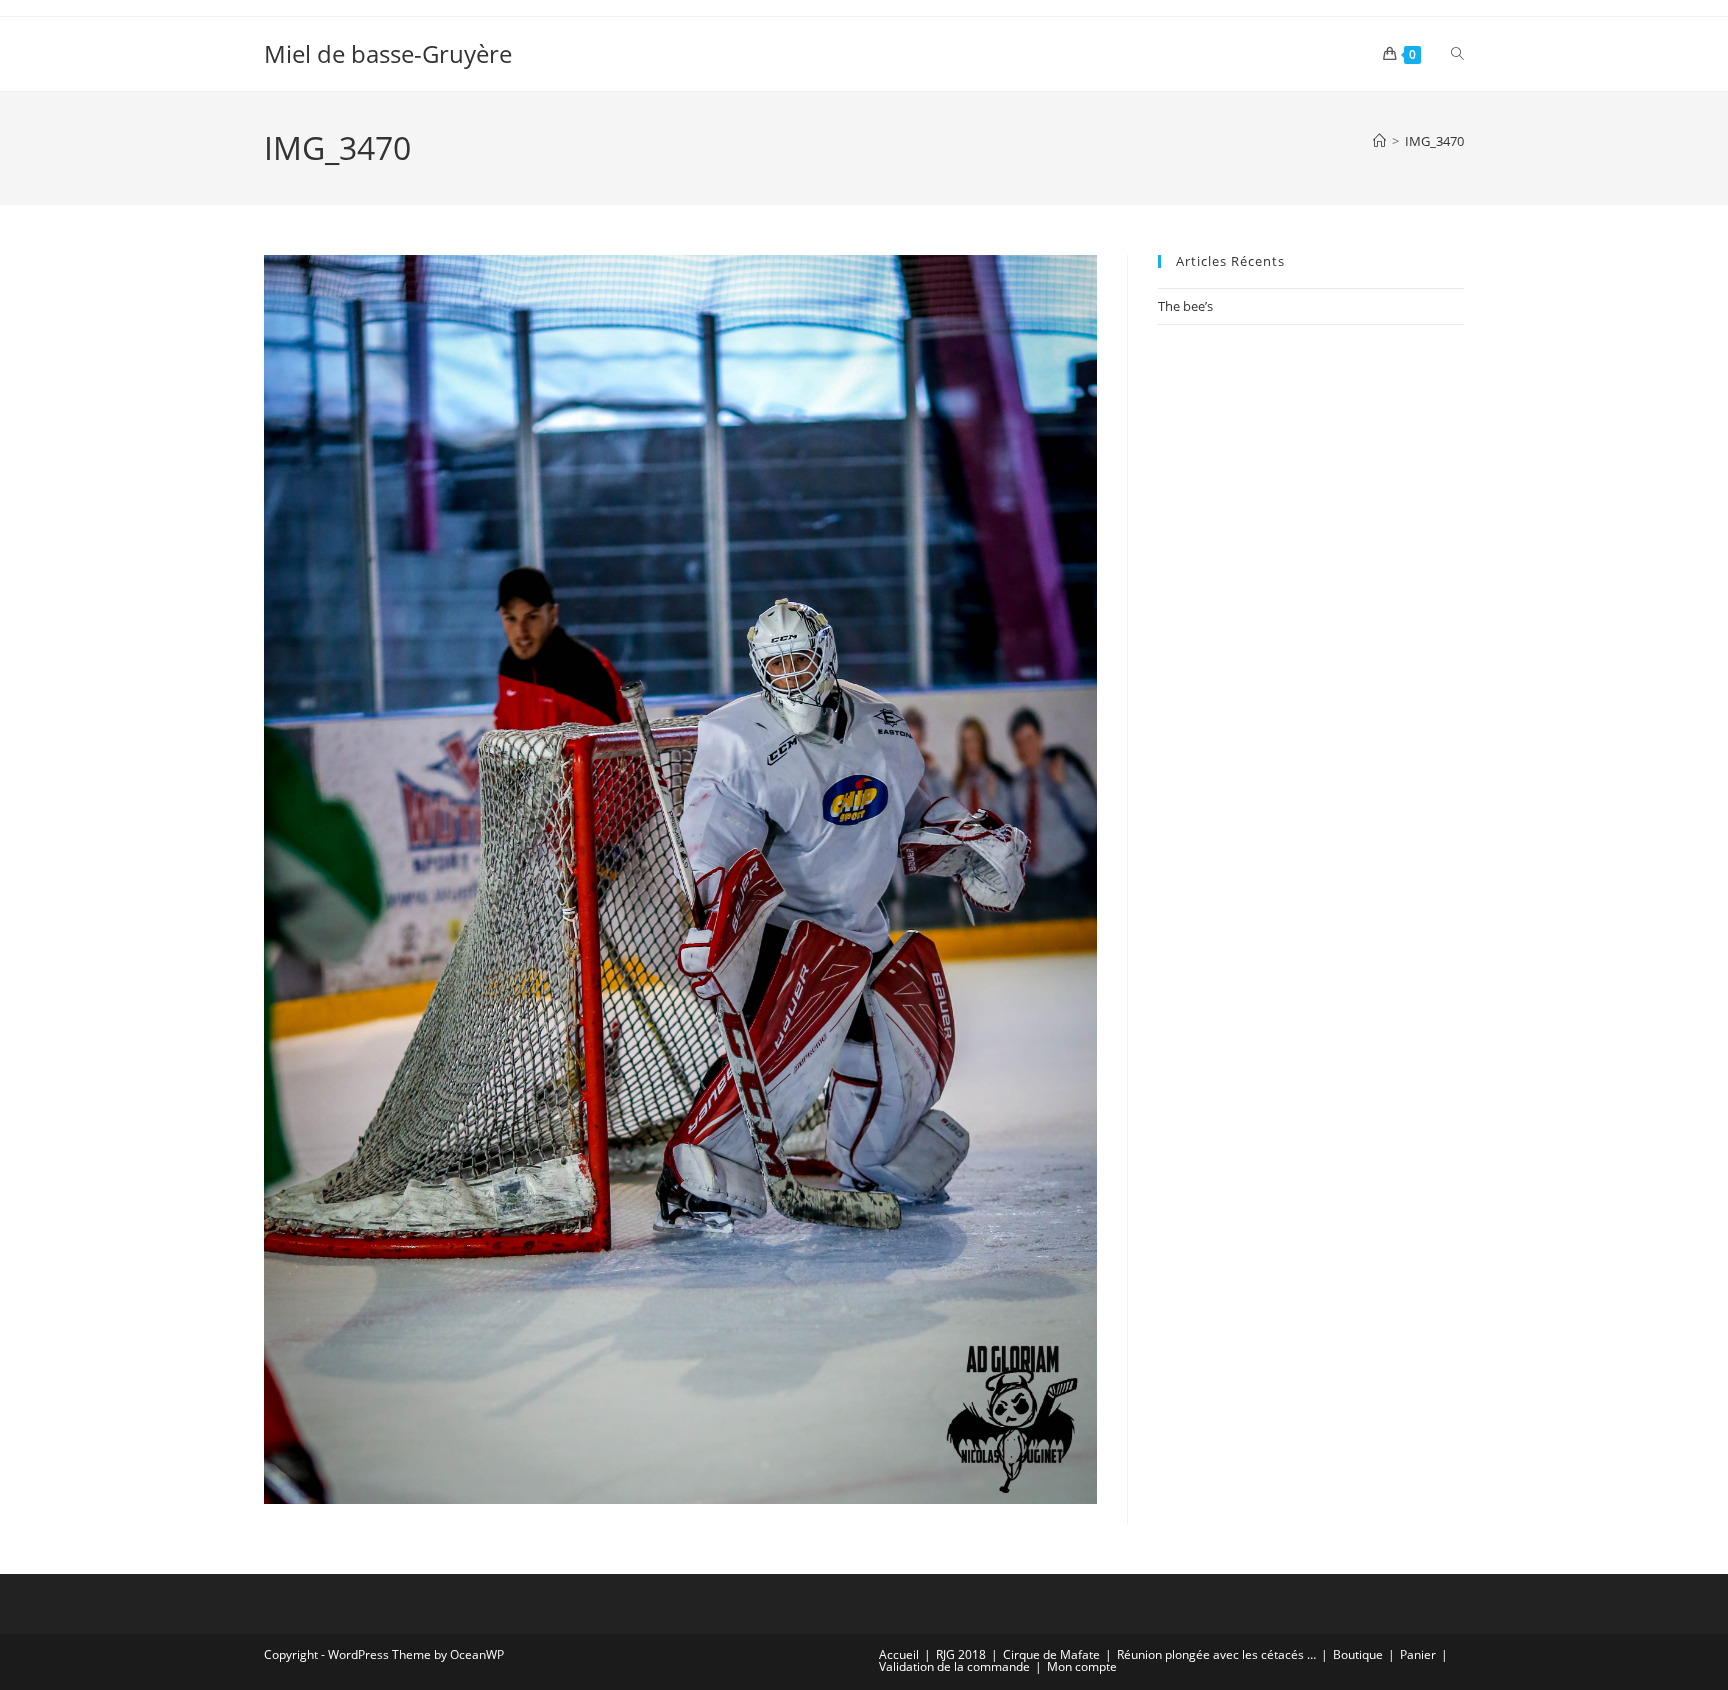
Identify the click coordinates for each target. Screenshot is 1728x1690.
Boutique (1358, 1654)
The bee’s (1185, 306)
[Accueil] (1379, 141)
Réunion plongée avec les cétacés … (1216, 1654)
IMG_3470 (1434, 141)
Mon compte (1082, 1666)
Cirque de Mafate (1051, 1654)
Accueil (899, 1654)
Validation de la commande (954, 1666)
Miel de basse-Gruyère (388, 53)
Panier (1418, 1654)
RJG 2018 (961, 1654)
